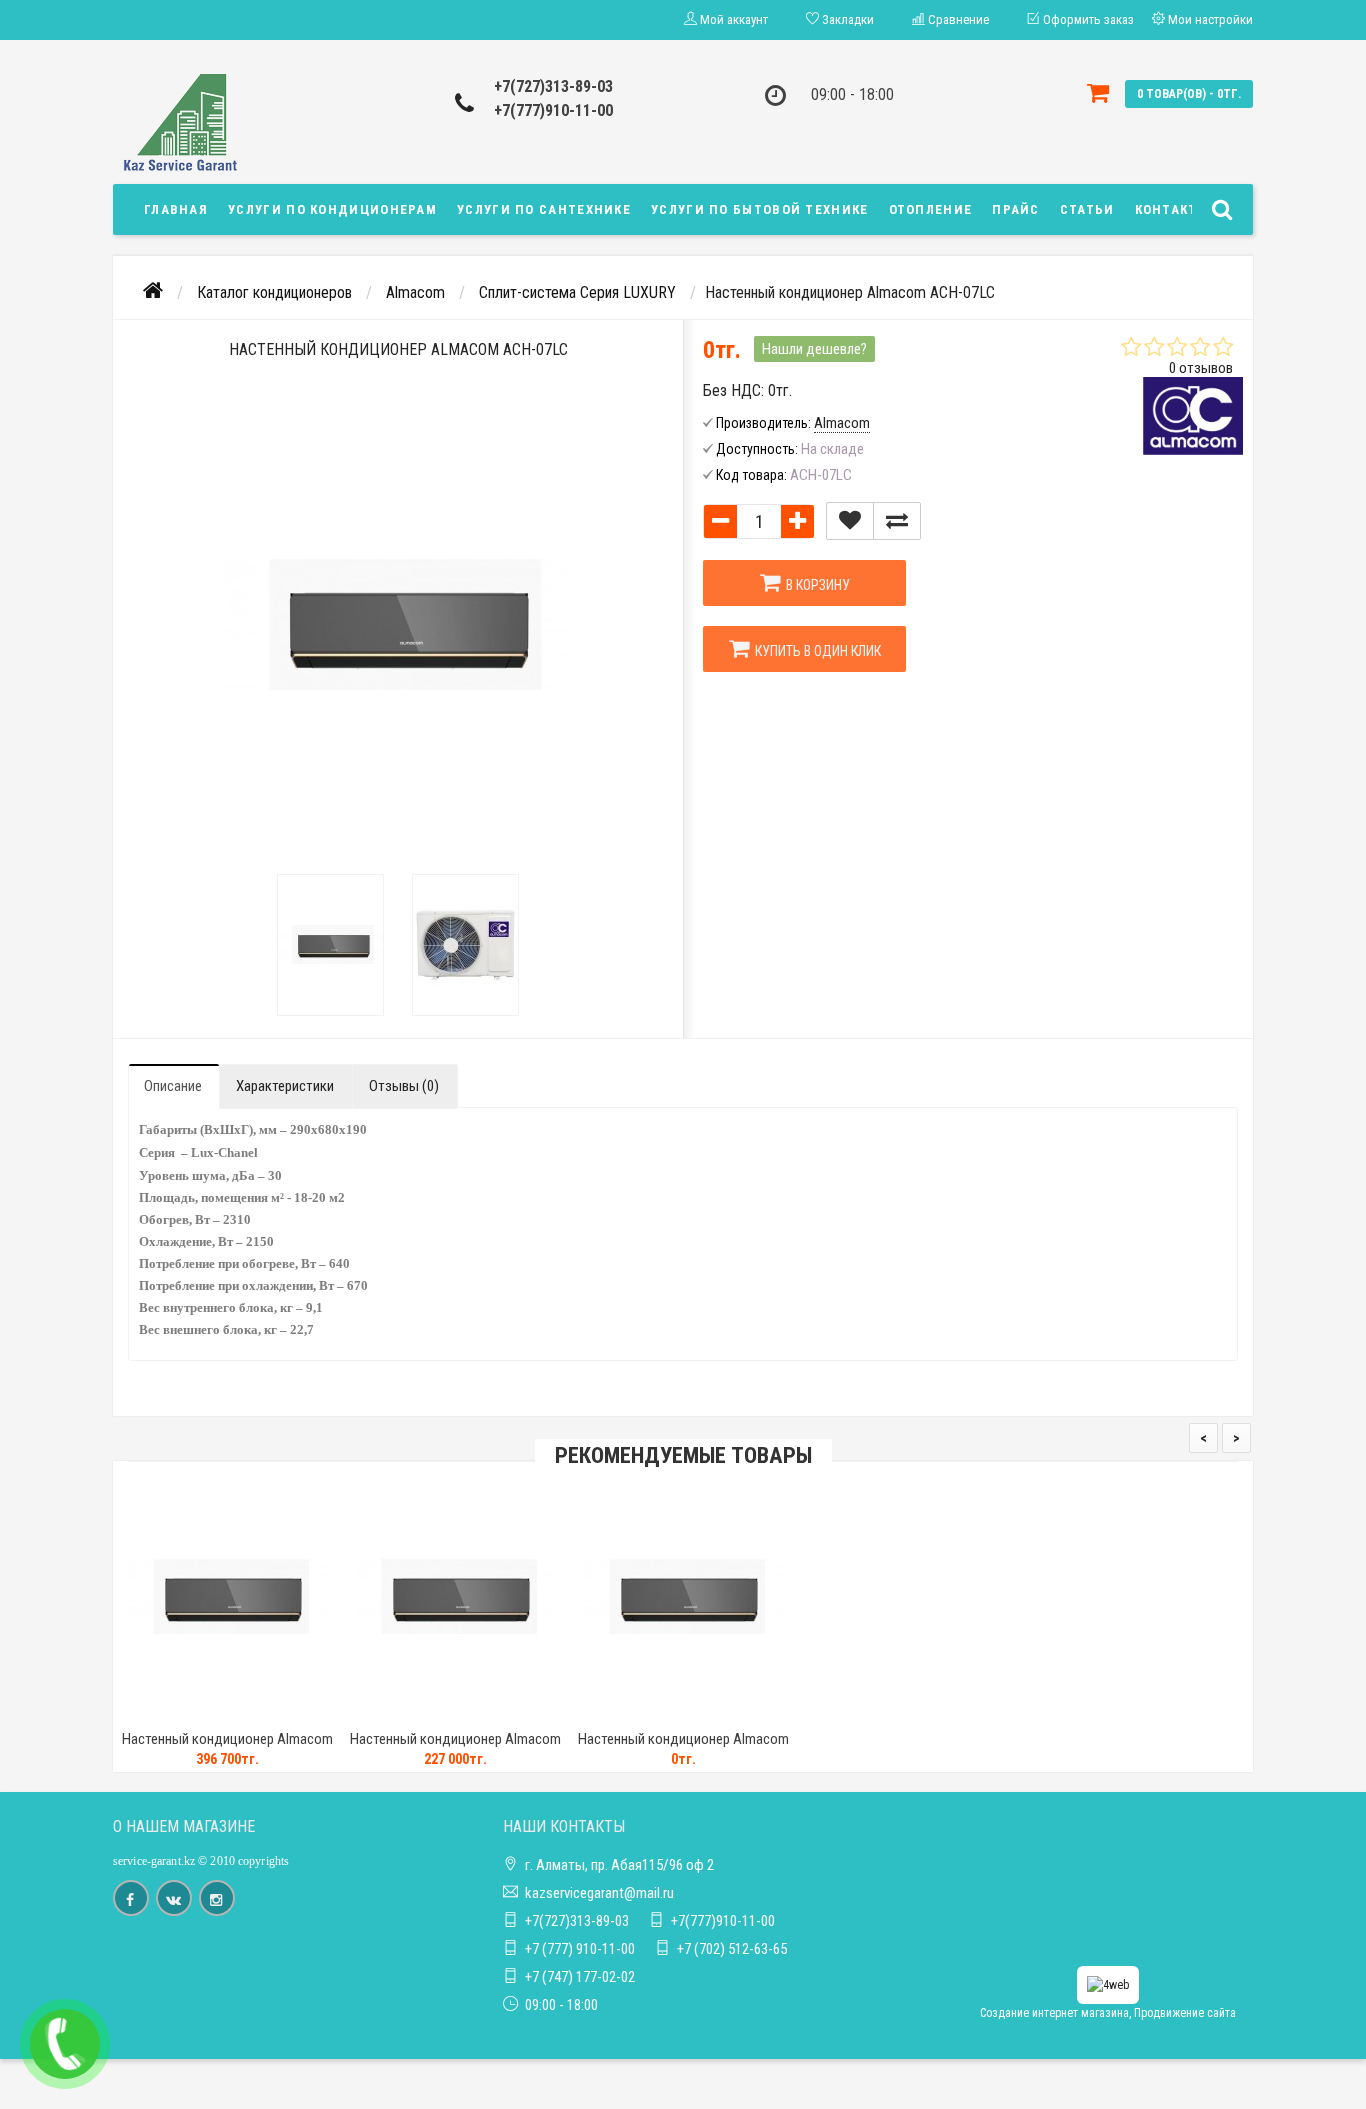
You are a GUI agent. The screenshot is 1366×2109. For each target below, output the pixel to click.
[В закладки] (850, 521)
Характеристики (285, 1086)
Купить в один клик (815, 651)
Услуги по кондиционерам (332, 209)
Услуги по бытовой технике (760, 209)
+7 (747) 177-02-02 (580, 1977)
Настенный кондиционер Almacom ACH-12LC (455, 1748)
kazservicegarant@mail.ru (599, 1893)
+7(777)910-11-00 (553, 110)
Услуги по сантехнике (544, 209)
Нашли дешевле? (814, 349)
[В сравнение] (897, 521)
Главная (176, 209)
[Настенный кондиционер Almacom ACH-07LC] (330, 945)
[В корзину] (180, 1713)
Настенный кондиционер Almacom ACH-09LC (683, 1748)
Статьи (1087, 209)
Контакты (1172, 209)
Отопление (931, 209)
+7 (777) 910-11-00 (580, 1949)
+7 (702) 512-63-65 (732, 1949)
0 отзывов (1201, 368)
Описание (173, 1086)
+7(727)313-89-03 (553, 86)
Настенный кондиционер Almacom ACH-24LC (227, 1748)
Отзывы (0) (404, 1086)
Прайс (1016, 209)
